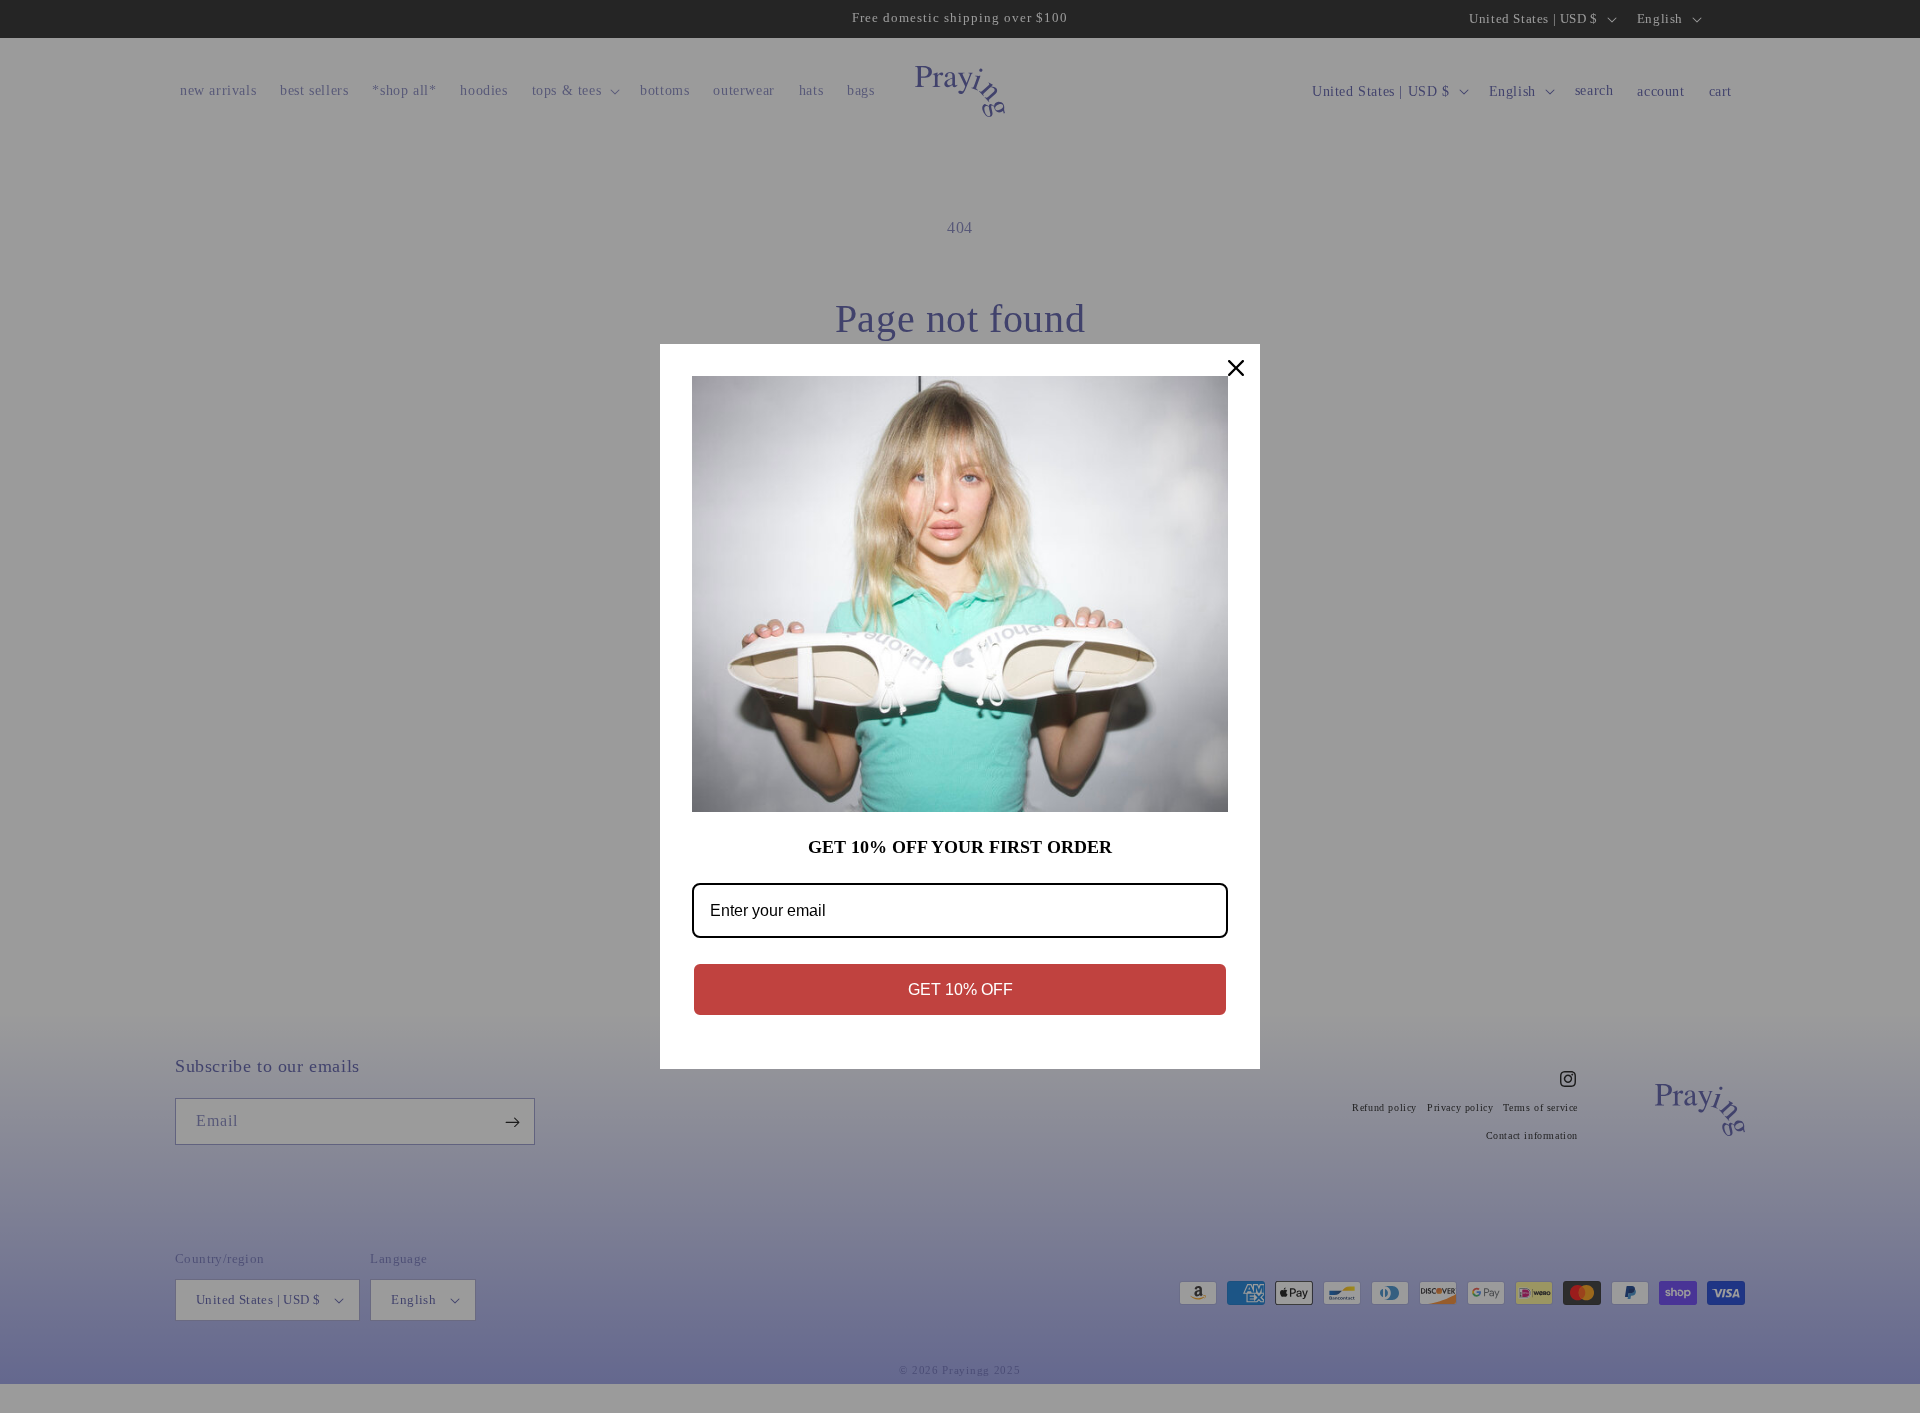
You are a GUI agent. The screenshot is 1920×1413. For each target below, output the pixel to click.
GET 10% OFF (960, 989)
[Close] (1236, 368)
